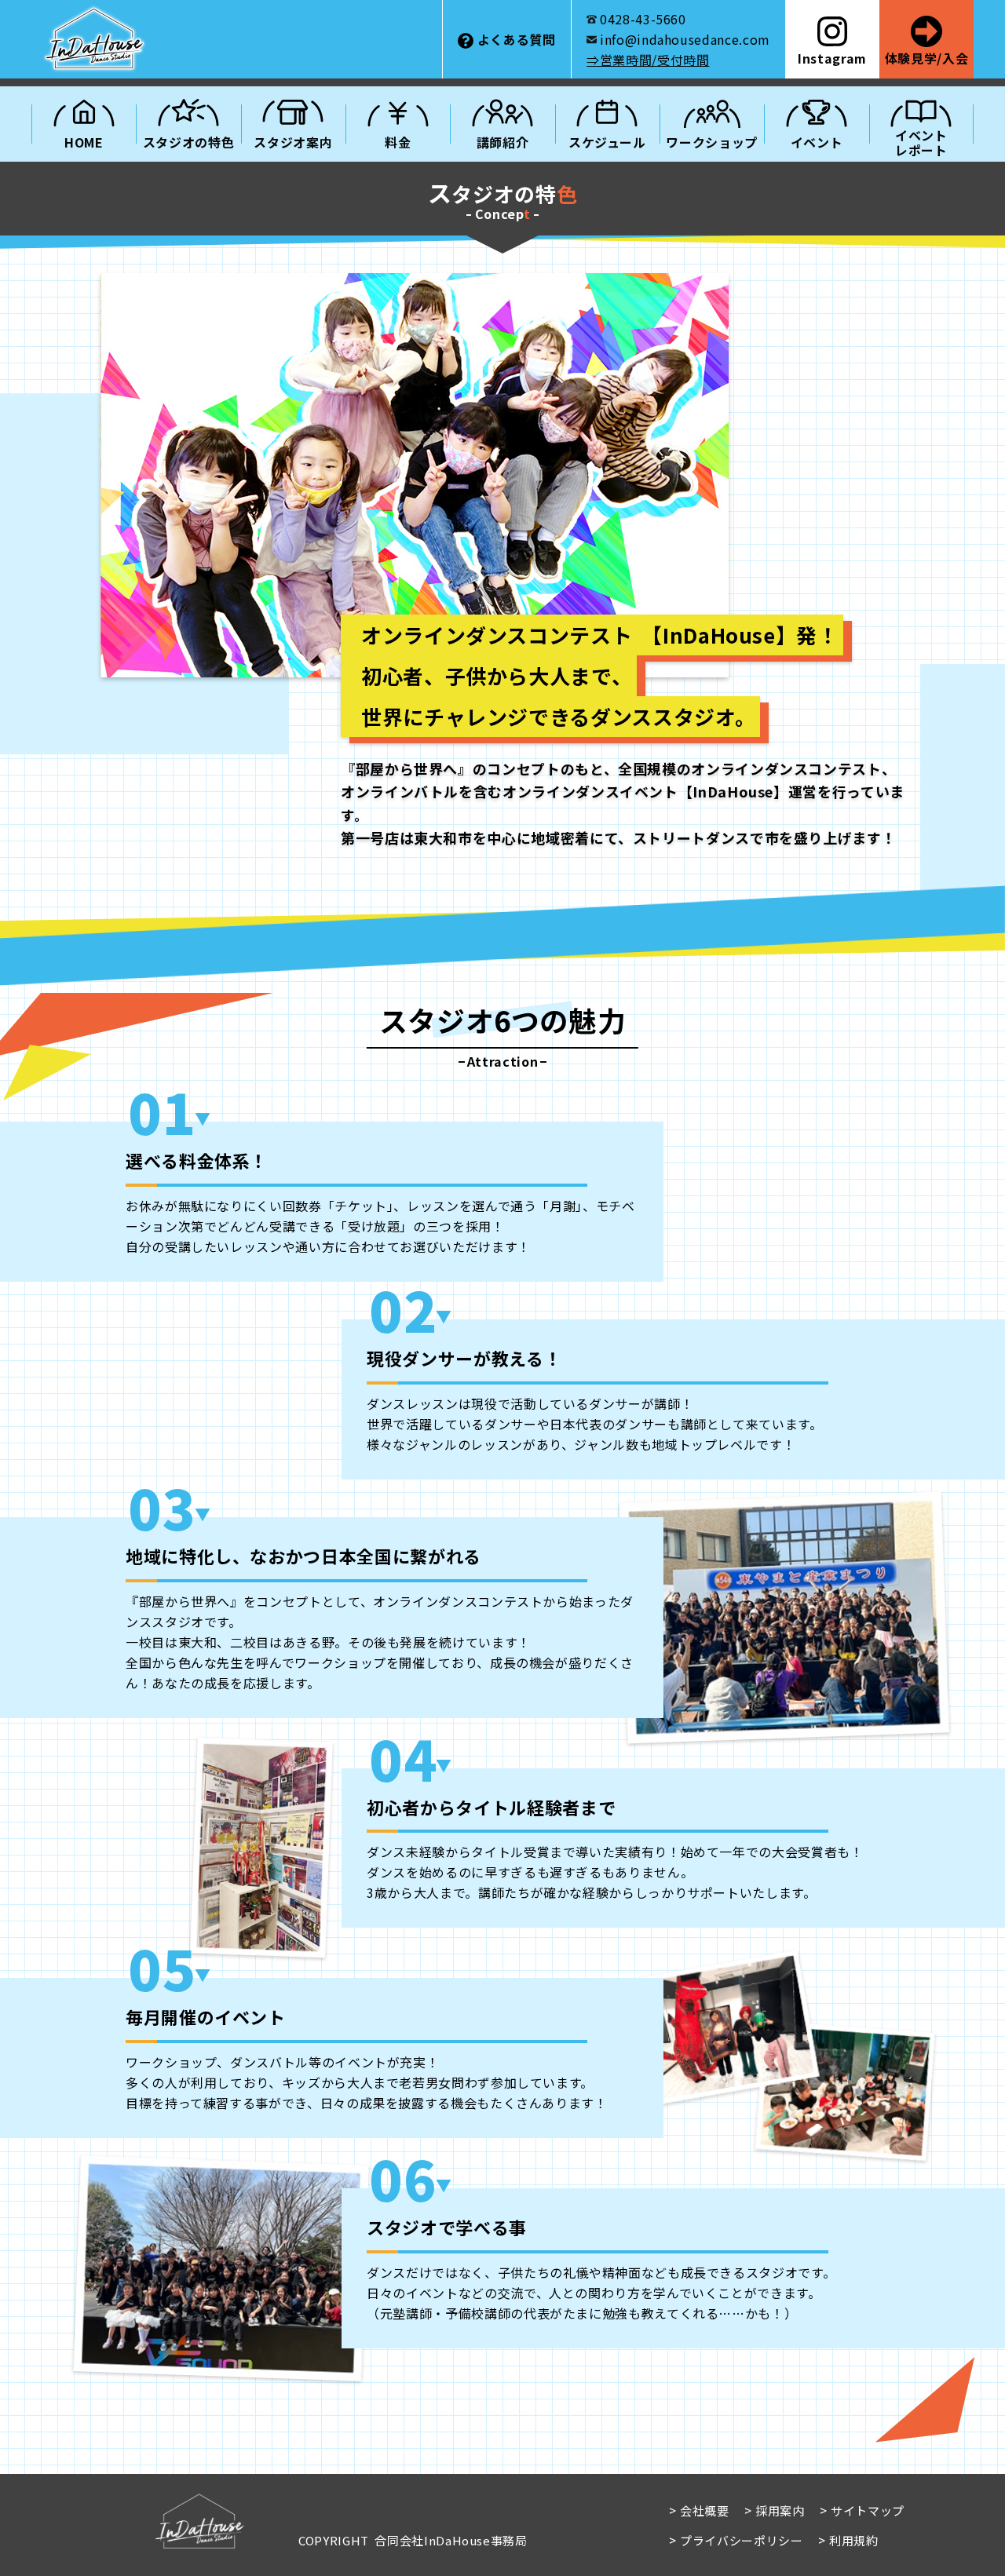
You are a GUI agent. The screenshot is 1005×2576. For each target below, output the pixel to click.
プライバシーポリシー (741, 2540)
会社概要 (705, 2510)
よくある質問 (517, 39)
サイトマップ (868, 2510)
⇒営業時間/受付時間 (648, 60)
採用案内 (780, 2510)
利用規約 (854, 2540)
